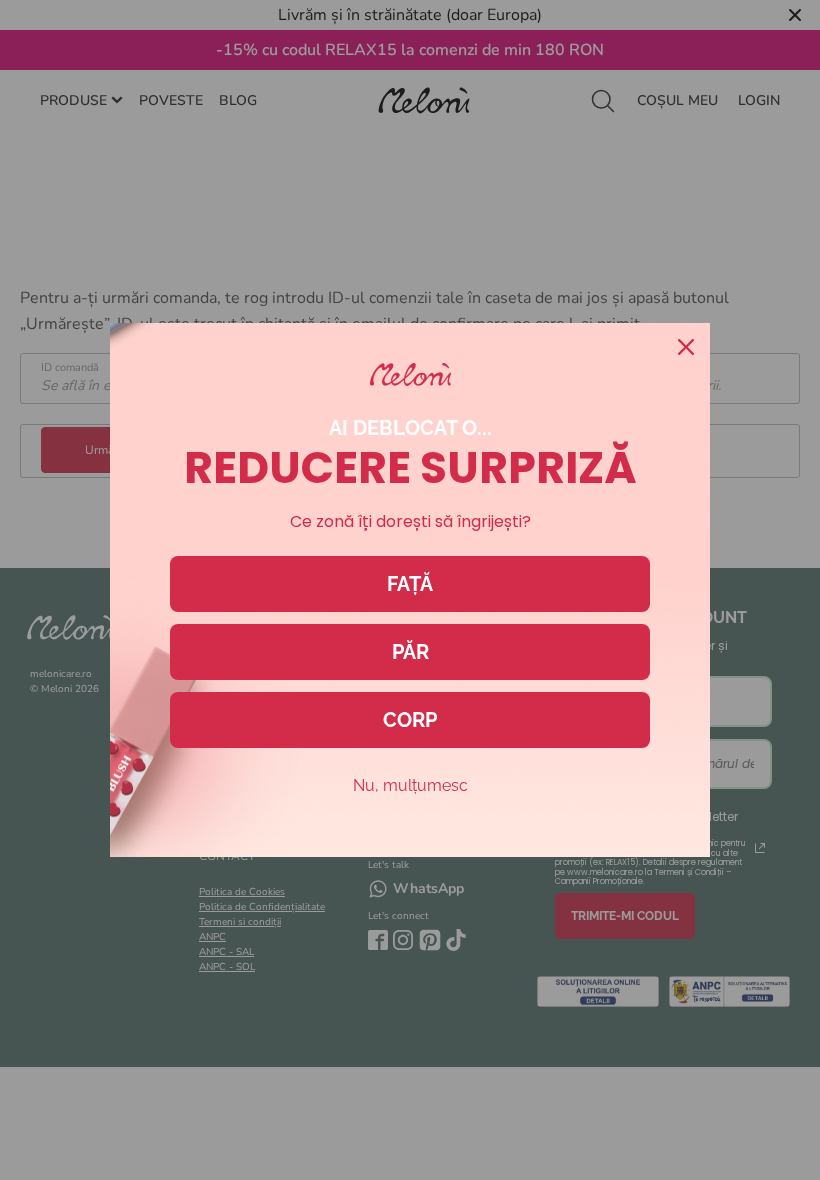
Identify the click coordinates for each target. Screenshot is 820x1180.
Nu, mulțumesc (410, 785)
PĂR (410, 652)
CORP (410, 720)
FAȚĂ (410, 584)
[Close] (686, 347)
